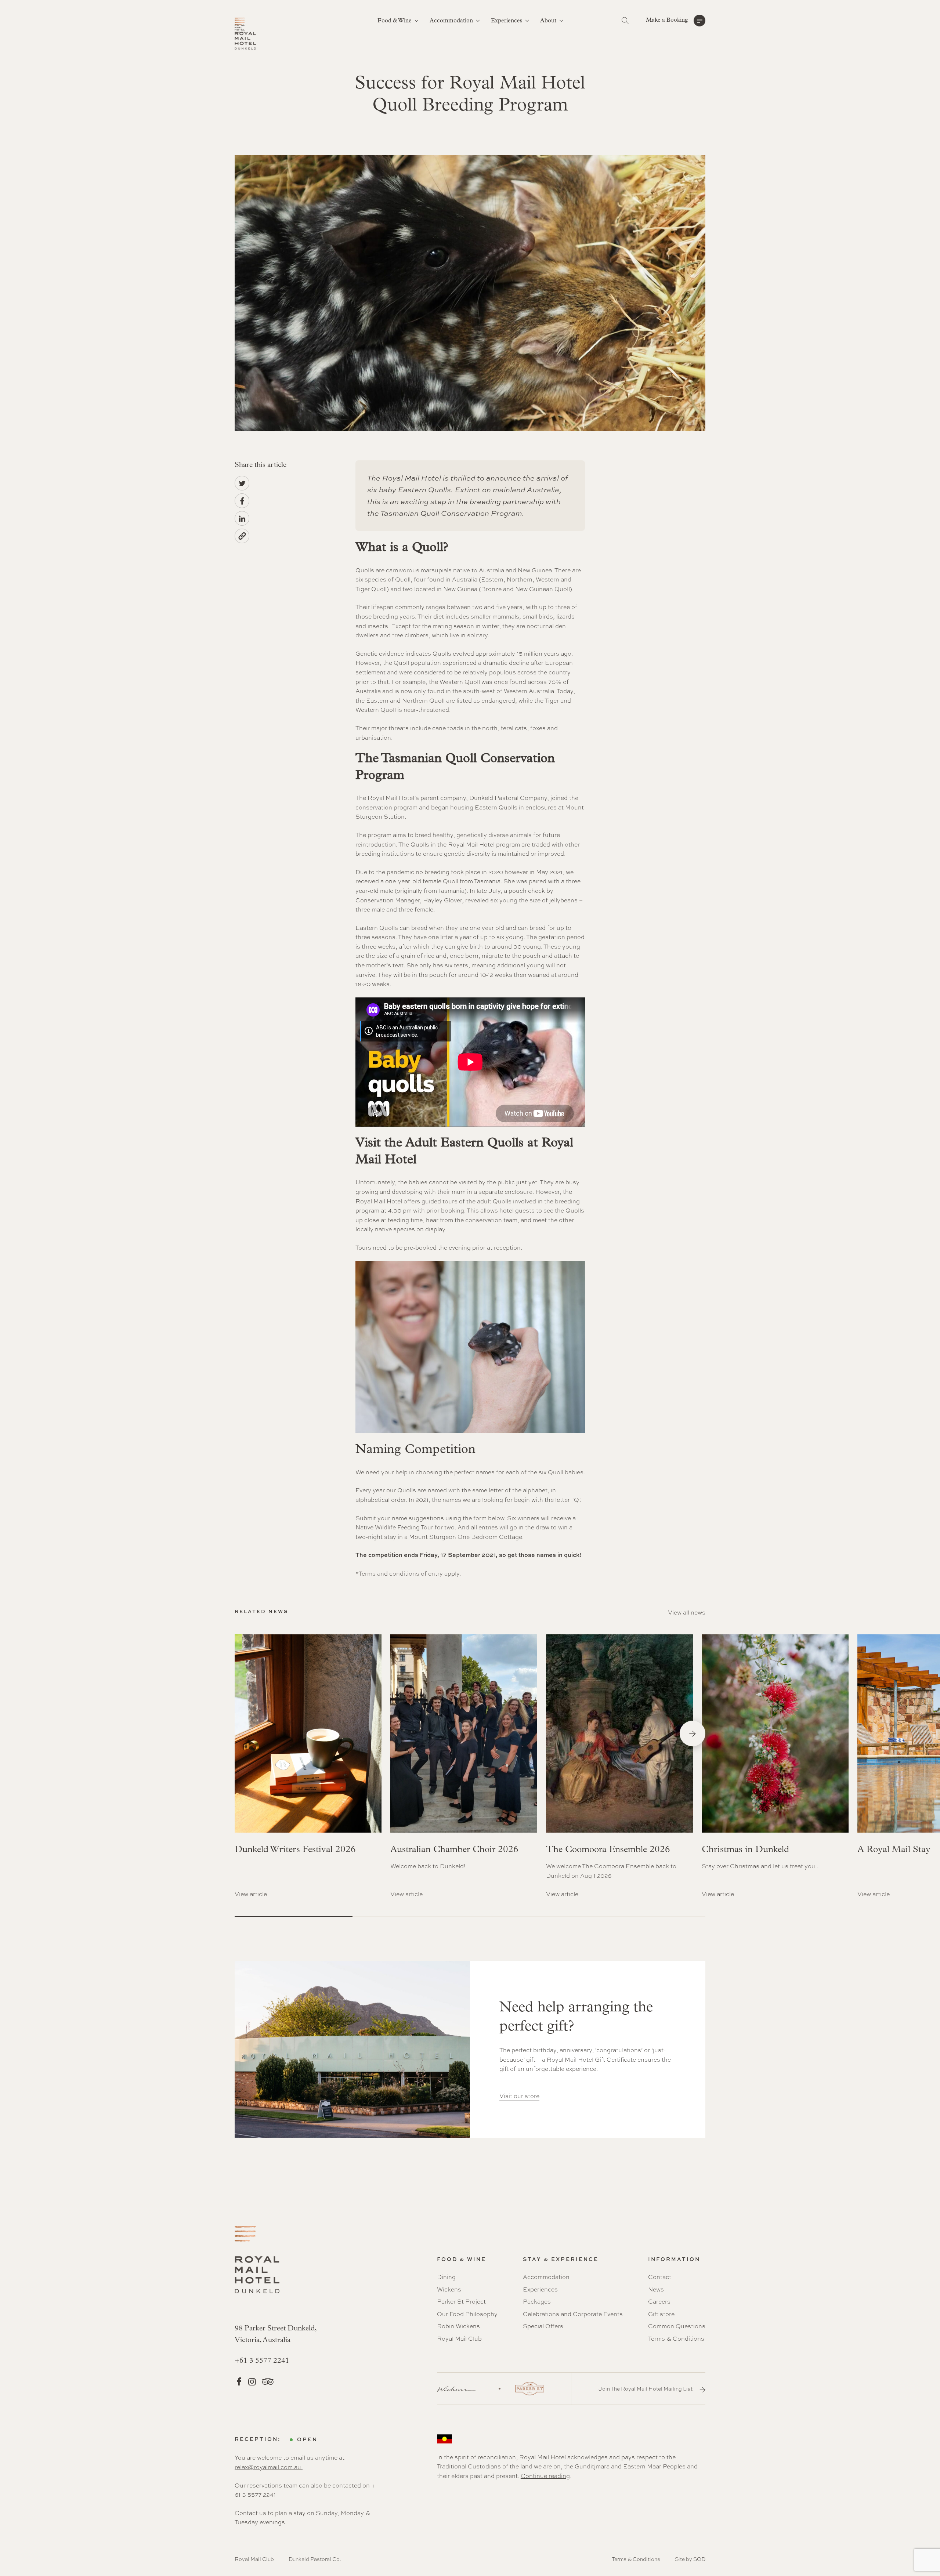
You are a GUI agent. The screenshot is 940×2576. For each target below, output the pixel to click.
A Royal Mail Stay (894, 1850)
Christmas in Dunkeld (745, 1850)
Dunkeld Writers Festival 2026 (295, 1850)
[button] (676, 21)
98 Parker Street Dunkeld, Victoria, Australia (276, 2334)
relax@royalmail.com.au (269, 2467)
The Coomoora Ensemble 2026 (608, 1850)
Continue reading (545, 2476)
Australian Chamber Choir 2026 (454, 1850)
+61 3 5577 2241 (262, 2361)
